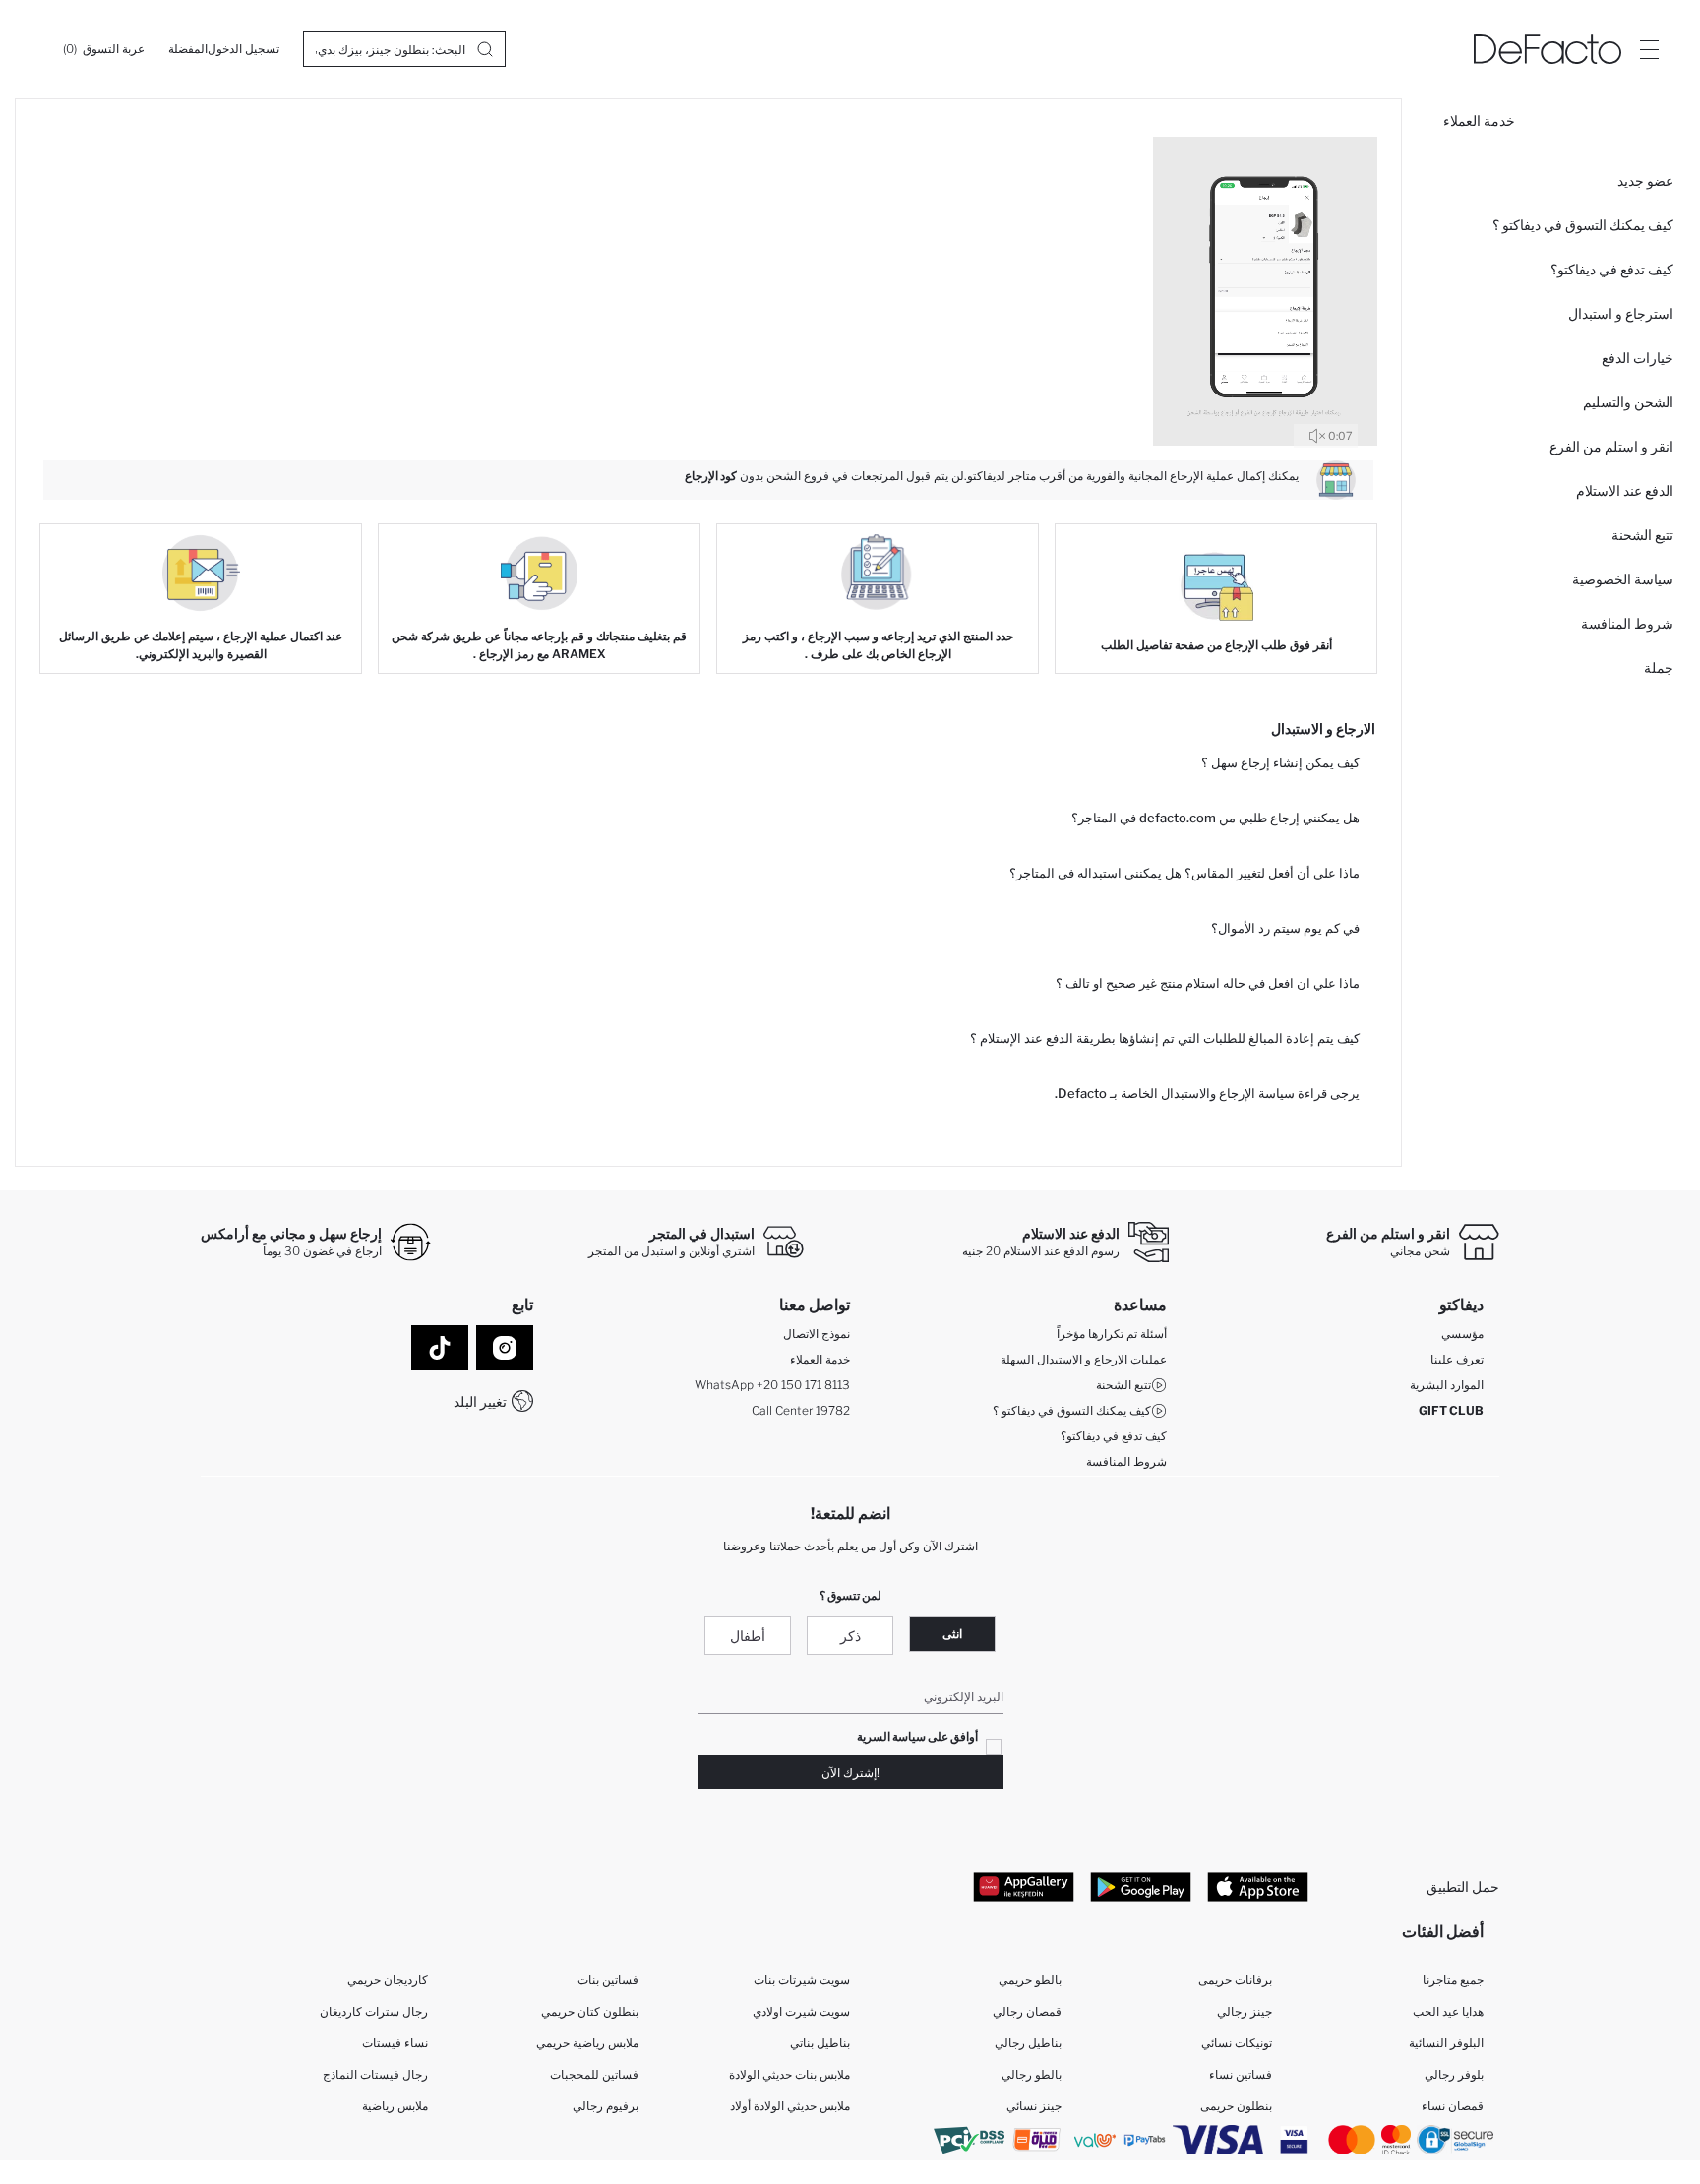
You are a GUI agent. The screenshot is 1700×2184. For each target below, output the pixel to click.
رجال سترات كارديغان (374, 2011)
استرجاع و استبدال (1621, 313)
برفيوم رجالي (606, 2106)
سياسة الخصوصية (1623, 579)
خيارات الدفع (1638, 358)
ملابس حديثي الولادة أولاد (790, 2106)
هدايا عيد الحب (1448, 2011)
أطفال (748, 1636)
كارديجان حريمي (388, 1980)
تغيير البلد (480, 1401)
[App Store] (1258, 1886)
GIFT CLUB (1451, 1410)
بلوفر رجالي (1454, 2074)
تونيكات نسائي (1237, 2043)
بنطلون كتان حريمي (590, 2011)
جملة (1659, 667)
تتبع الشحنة (1642, 535)
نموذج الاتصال (817, 1334)
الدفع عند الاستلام (1625, 490)
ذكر (850, 1636)
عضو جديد (1645, 181)
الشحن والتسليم (1628, 402)
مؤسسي (1462, 1334)
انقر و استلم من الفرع (1611, 446)
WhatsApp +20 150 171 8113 (772, 1385)
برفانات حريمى (1235, 1980)
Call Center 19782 (801, 1410)
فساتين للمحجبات (594, 2074)
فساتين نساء (1241, 2074)
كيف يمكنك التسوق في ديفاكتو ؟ (1583, 225)
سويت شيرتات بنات (802, 1980)
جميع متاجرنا (1453, 1980)
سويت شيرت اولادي (801, 2011)
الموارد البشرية (1447, 1385)
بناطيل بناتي (820, 2043)
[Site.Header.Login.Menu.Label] (1649, 49)
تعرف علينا (1457, 1359)
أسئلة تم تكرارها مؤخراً (1112, 1334)
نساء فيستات (395, 2043)
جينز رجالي (1245, 2011)
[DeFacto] (1548, 49)
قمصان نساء (1453, 2106)
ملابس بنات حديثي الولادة (789, 2074)
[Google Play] (1141, 1886)
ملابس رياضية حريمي (587, 2043)
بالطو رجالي (1032, 2074)
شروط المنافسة (1627, 623)
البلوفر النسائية (1446, 2043)
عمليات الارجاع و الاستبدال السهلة (1084, 1359)
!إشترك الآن (850, 1772)
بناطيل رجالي (1028, 2043)
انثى (952, 1634)
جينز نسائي (1034, 2106)
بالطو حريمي (1030, 1980)
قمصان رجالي (1027, 2011)
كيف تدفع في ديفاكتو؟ (1612, 269)
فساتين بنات (608, 1980)
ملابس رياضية (395, 2106)
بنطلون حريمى (1236, 2106)
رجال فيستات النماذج (375, 2074)
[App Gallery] (1024, 1886)
